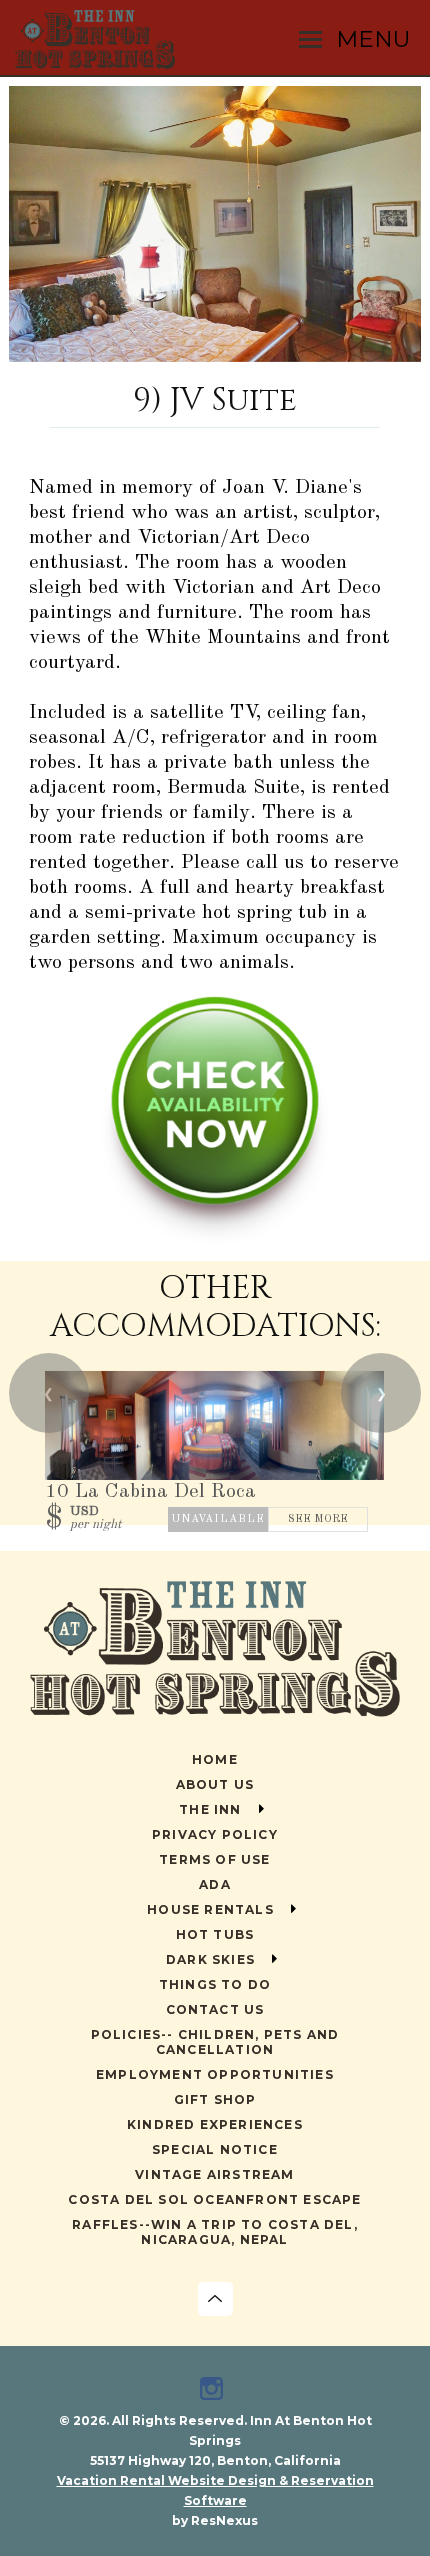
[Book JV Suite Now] (215, 1240)
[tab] (215, 352)
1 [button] (215, 352)
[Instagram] (215, 2391)
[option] (215, 224)
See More (318, 1519)
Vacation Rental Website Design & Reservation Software (215, 2490)
